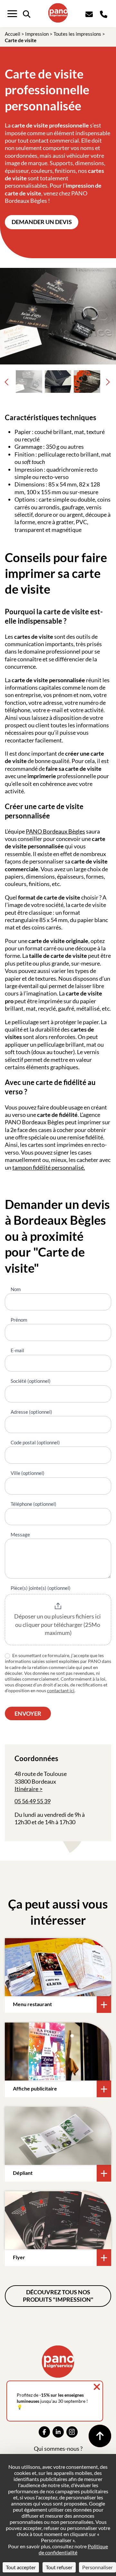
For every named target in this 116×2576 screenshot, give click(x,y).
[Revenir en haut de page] (100, 2436)
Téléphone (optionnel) (34, 1504)
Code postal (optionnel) (35, 1442)
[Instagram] (72, 2432)
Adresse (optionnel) (31, 1412)
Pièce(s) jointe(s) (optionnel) (41, 1588)
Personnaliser (97, 2567)
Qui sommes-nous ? (58, 2449)
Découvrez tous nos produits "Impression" (58, 2296)
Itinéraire (26, 1789)
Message (20, 1534)
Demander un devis (42, 222)
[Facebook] (44, 2432)
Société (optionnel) (31, 1381)
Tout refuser (59, 2567)
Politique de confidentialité (73, 2549)
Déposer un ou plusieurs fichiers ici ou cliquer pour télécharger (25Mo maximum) (58, 1624)
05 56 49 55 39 (33, 1801)
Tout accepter (21, 2567)
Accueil (13, 34)
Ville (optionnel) (28, 1473)
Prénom (19, 1320)
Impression (37, 34)
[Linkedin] (58, 2432)
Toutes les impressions (77, 34)
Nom (16, 1289)
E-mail (17, 1350)
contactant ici (61, 1690)
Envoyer (28, 1713)
